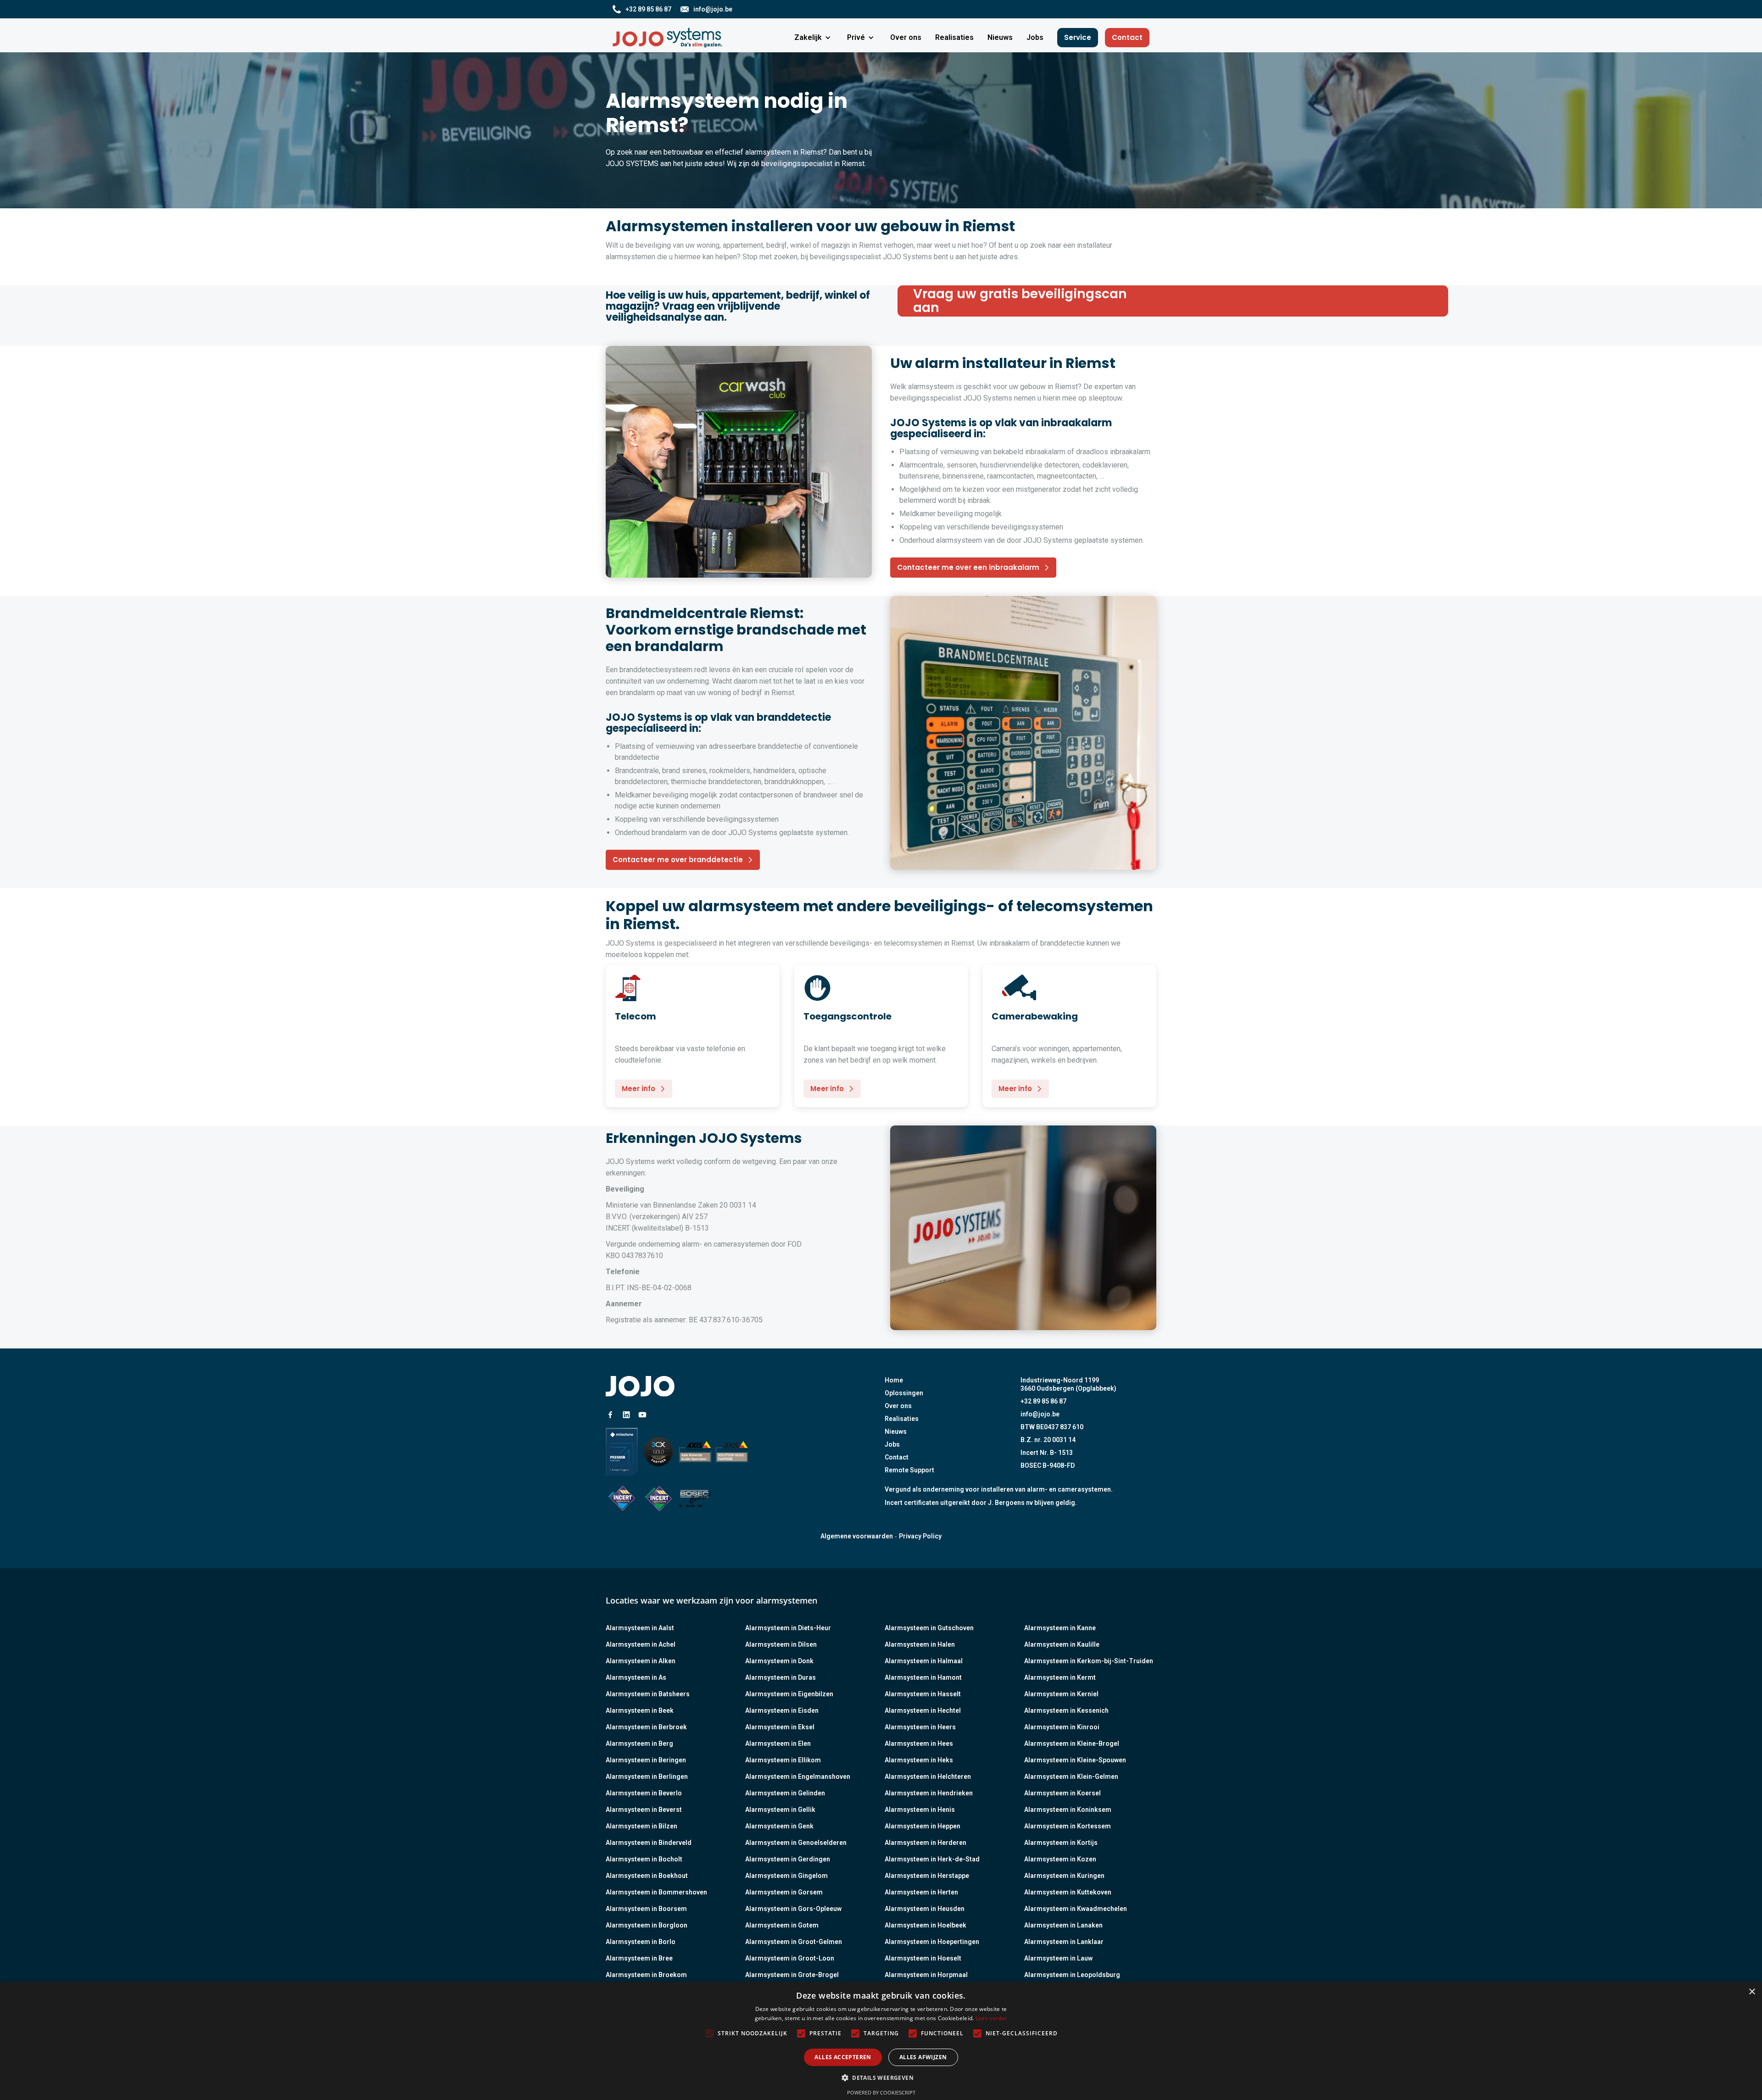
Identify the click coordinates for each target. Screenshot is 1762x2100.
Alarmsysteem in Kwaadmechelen (1076, 1909)
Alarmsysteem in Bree (639, 1958)
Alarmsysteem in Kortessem (1068, 1826)
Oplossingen (904, 1393)
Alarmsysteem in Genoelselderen (796, 1843)
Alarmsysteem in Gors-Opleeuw (793, 1909)
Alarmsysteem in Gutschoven (929, 1628)
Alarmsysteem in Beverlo (644, 1793)
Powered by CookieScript (881, 2092)
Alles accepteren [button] (843, 2057)
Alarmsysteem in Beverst (644, 1810)
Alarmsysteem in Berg (639, 1744)
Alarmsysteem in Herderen (926, 1843)
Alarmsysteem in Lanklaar (1064, 1942)
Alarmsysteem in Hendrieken (929, 1793)
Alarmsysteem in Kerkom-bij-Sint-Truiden (1089, 1661)
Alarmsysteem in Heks (919, 1760)
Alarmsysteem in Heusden (925, 1909)
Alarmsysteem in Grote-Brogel (792, 1975)
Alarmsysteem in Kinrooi (1062, 1727)
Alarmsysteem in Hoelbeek (926, 1925)
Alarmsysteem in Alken (641, 1661)
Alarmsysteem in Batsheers (648, 1694)
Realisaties (902, 1419)
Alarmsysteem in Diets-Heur (788, 1628)
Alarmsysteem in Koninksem (1068, 1810)
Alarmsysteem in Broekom (646, 1975)
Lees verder (991, 2018)
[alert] (881, 2041)
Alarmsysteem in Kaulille (1062, 1644)
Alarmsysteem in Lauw (1058, 1958)
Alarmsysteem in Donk (779, 1661)
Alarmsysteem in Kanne (1060, 1628)
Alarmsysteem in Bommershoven (656, 1892)
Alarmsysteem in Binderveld (649, 1843)
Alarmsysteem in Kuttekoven (1068, 1892)
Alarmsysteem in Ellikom (783, 1760)
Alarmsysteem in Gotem (782, 1925)
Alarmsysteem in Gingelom (786, 1876)
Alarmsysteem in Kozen (1060, 1859)
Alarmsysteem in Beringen (646, 1760)
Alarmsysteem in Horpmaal (926, 1975)
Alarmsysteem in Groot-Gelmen (794, 1942)
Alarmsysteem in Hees (919, 1744)
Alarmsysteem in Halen (920, 1644)
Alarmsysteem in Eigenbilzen (789, 1694)
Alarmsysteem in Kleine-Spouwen (1075, 1760)
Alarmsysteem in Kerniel (1061, 1694)
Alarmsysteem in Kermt (1060, 1677)
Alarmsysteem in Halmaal (924, 1661)
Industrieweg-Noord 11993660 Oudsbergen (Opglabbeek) (1068, 1384)
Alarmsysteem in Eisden (782, 1710)
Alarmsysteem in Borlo (641, 1942)
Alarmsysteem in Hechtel (923, 1710)
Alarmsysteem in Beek (640, 1710)
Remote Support (909, 1470)
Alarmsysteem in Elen (778, 1744)
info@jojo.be (1040, 1414)
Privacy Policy (920, 1536)
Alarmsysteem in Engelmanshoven (798, 1777)
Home (894, 1380)
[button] (814, 38)
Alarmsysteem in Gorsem (784, 1892)
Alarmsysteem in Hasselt (923, 1694)
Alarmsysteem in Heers (920, 1727)
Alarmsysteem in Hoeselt (923, 1958)
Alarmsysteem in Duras (781, 1677)
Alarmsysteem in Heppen (923, 1826)
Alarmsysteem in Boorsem (646, 1909)
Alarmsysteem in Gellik (780, 1810)
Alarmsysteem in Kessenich (1066, 1710)
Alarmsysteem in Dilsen (781, 1644)
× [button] (1752, 1992)
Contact (1127, 37)
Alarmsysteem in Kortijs (1061, 1843)
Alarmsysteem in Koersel (1062, 1793)
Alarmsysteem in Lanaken (1063, 1925)
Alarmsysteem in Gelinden (785, 1793)
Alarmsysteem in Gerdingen (788, 1859)
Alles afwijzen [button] (923, 2057)
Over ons (898, 1406)
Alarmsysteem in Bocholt (644, 1859)
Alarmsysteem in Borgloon (647, 1925)
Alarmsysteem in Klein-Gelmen (1071, 1777)
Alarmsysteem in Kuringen (1064, 1876)
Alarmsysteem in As (636, 1677)
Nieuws (896, 1432)
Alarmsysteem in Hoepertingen (932, 1942)
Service (1078, 37)
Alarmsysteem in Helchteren (928, 1777)
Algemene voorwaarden (857, 1536)
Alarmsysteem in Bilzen (641, 1826)
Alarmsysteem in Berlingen (647, 1777)
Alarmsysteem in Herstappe (927, 1876)
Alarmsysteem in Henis (920, 1810)
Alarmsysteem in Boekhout (647, 1876)
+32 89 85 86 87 (1043, 1401)
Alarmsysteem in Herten (921, 1892)
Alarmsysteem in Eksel (780, 1727)
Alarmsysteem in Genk (779, 1826)
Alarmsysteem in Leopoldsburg (1072, 1975)
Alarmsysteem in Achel (641, 1644)
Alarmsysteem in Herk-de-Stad (932, 1859)
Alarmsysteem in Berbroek (646, 1727)
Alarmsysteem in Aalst (640, 1628)
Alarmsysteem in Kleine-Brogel (1072, 1744)
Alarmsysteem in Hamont (923, 1677)
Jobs (892, 1444)
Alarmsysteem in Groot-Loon (790, 1958)
